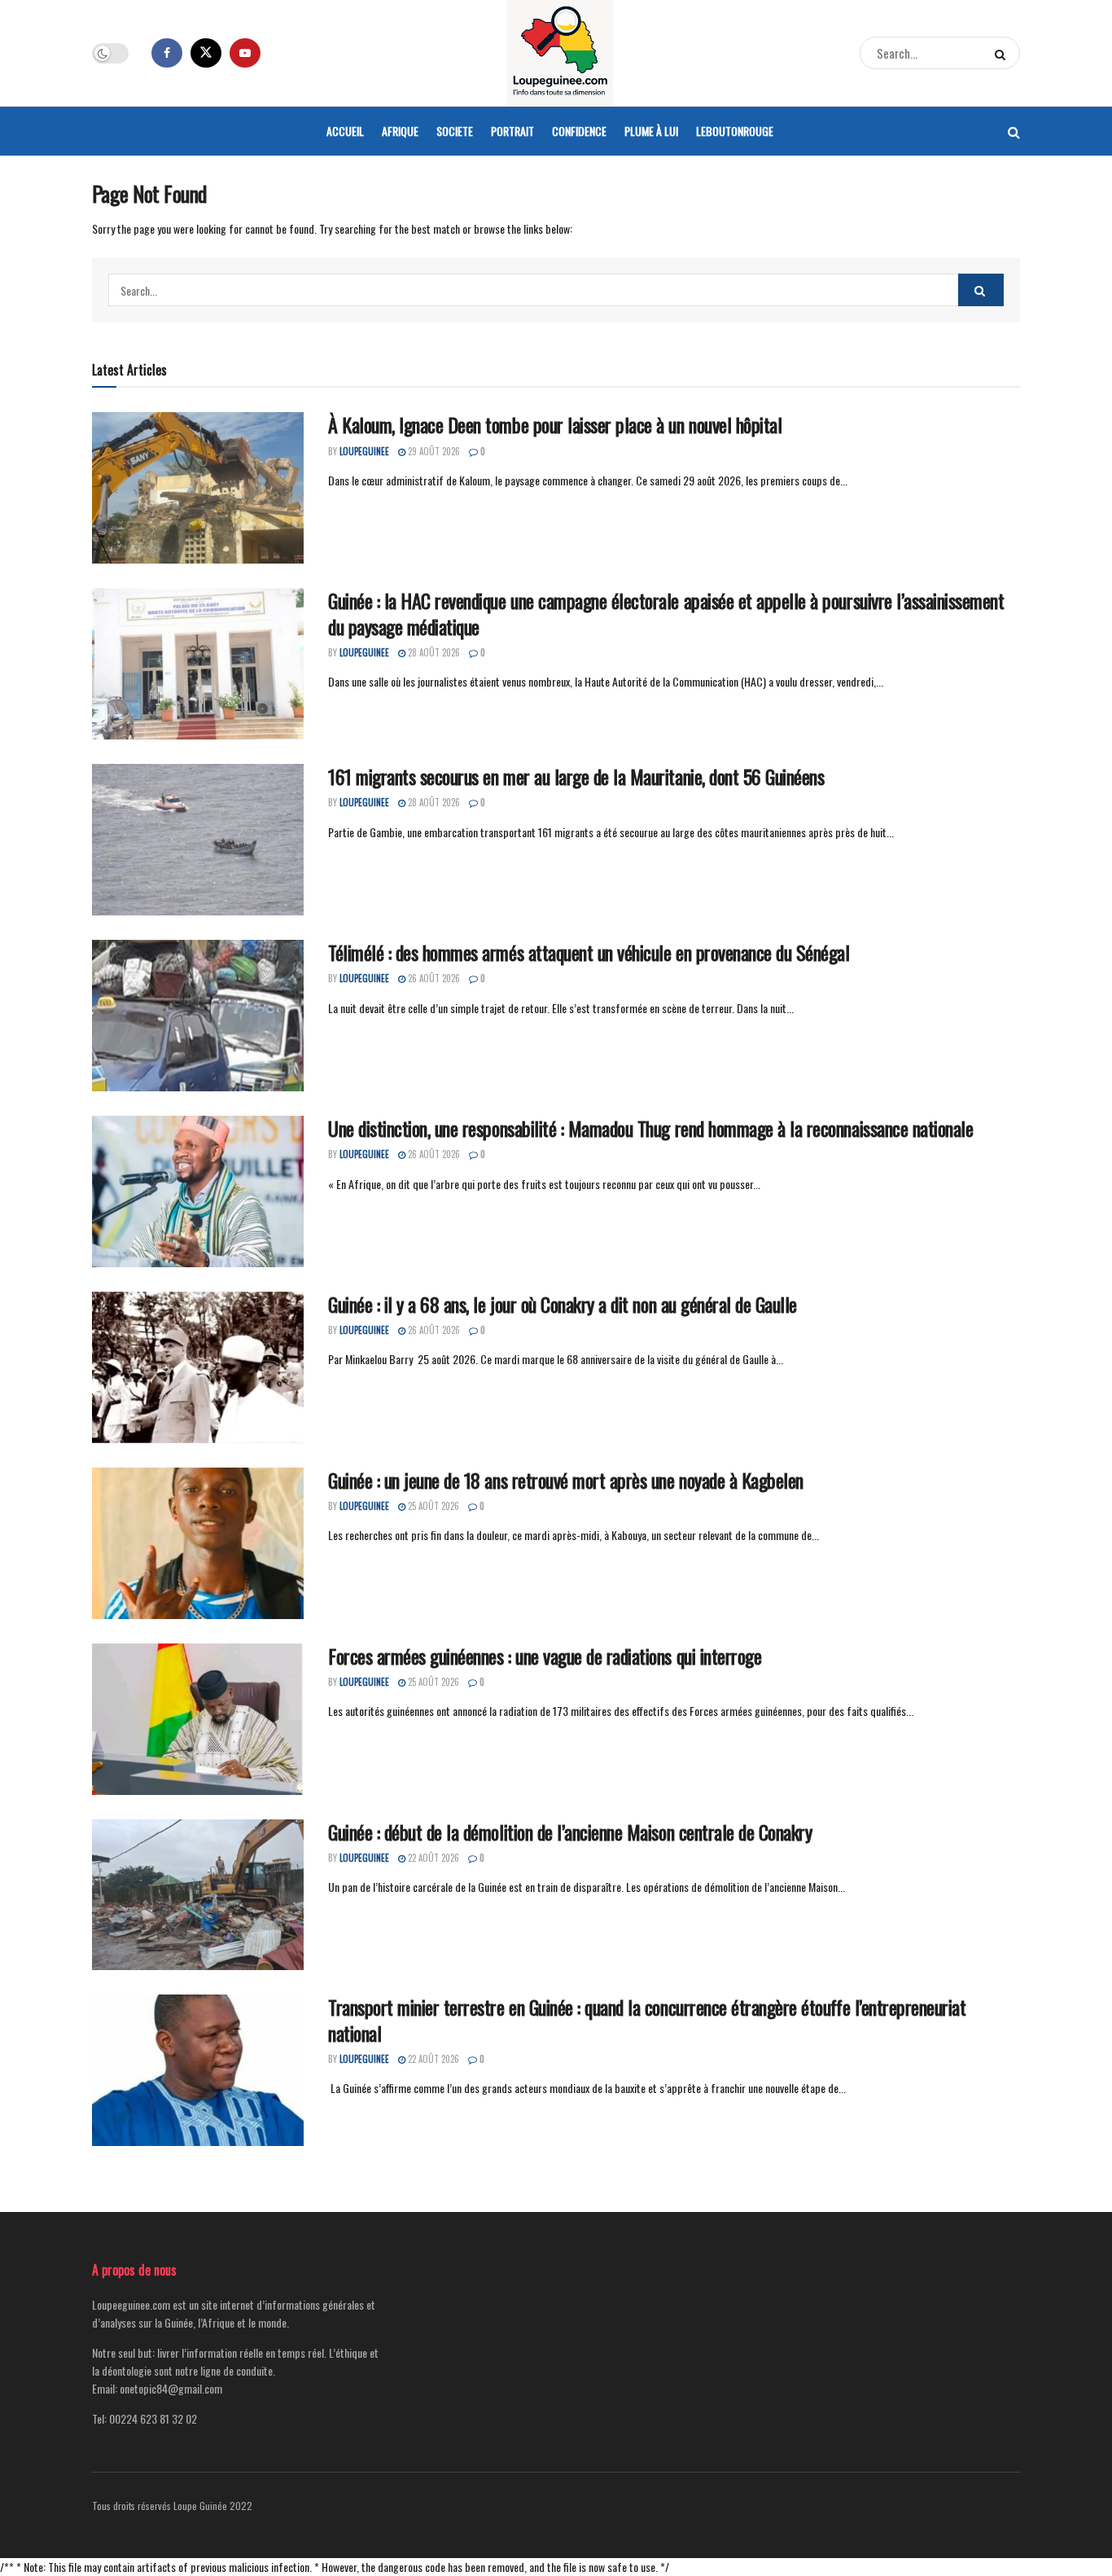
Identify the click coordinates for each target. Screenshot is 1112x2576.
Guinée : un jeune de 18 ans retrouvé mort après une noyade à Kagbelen (566, 1480)
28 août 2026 (433, 652)
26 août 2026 (433, 978)
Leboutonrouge (735, 131)
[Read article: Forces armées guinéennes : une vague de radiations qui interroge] (198, 1719)
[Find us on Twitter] (206, 53)
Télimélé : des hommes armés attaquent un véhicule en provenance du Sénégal (589, 952)
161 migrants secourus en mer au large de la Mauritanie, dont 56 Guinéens (576, 776)
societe (455, 131)
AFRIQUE (400, 131)
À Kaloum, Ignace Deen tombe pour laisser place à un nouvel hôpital (555, 424)
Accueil (345, 131)
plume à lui (651, 131)
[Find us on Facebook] (167, 53)
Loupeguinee (364, 451)
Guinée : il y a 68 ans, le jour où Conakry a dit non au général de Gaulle (563, 1304)
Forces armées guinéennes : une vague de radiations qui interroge (545, 1656)
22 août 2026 (432, 1858)
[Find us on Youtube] (245, 53)
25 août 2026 (432, 1506)
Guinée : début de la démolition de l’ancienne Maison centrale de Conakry (570, 1832)
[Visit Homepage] (560, 53)
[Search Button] (1003, 53)
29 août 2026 (433, 451)
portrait (512, 131)
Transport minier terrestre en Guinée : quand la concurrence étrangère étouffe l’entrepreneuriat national (647, 2019)
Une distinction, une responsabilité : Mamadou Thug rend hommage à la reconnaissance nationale (650, 1128)
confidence (579, 131)
